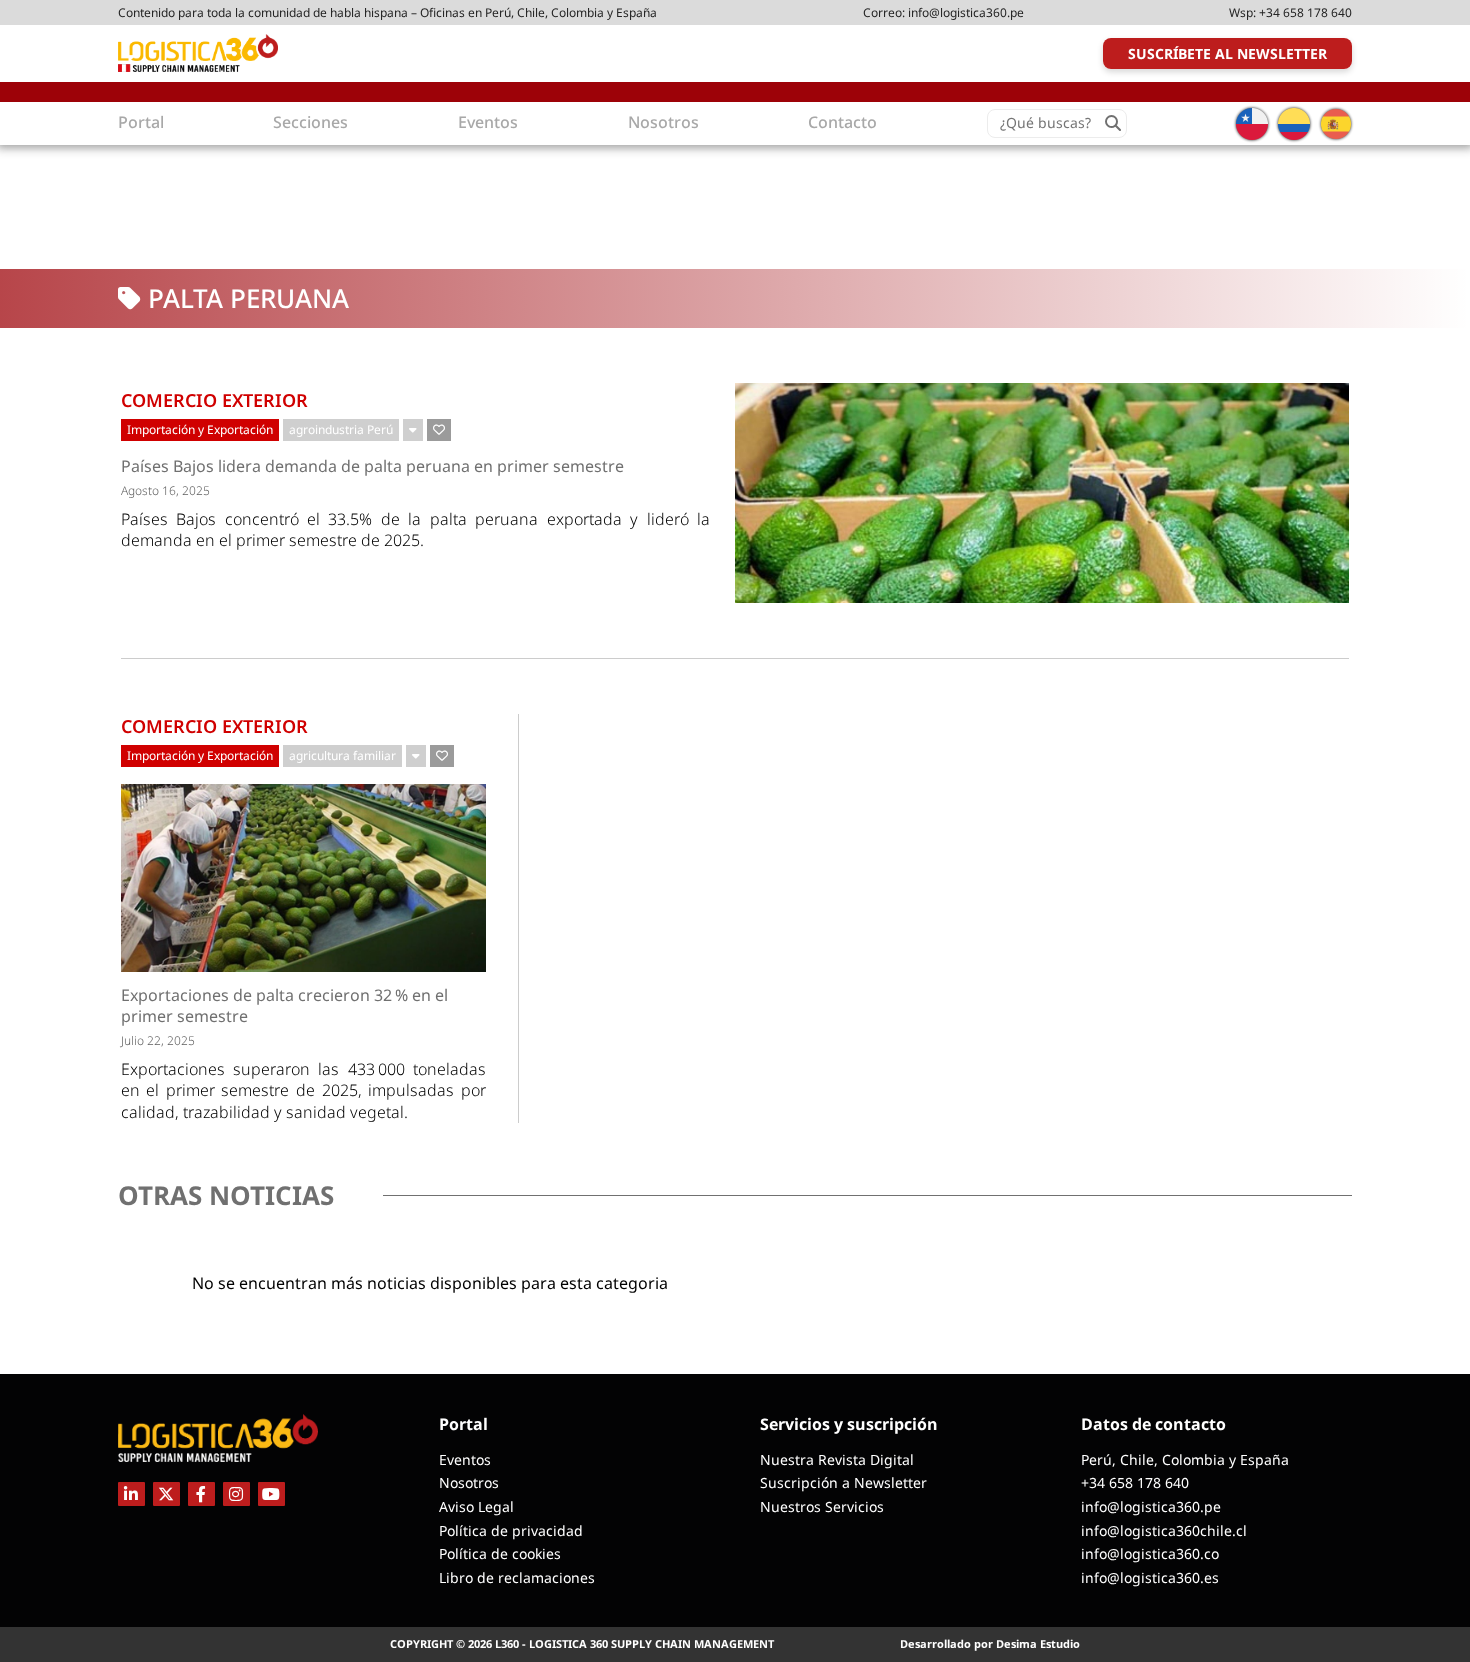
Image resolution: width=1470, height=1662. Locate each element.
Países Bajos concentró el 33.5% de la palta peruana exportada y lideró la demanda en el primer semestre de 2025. (416, 529)
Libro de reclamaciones (517, 1577)
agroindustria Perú (341, 429)
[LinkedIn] (131, 1494)
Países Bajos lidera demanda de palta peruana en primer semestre (372, 466)
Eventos (465, 1459)
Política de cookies (500, 1553)
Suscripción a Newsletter (843, 1482)
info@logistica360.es (1150, 1577)
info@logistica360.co (1150, 1553)
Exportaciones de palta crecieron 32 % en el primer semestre (284, 1006)
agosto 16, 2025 (165, 490)
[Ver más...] (413, 430)
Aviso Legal (476, 1506)
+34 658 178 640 (1305, 12)
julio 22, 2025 (158, 1040)
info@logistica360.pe (966, 12)
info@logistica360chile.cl (1164, 1530)
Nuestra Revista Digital (837, 1459)
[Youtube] (271, 1494)
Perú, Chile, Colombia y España (1185, 1459)
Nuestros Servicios (822, 1506)
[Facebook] (201, 1494)
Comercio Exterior (214, 400)
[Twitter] (166, 1494)
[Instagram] (236, 1494)
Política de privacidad (511, 1530)
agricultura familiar (342, 755)
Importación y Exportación (200, 429)
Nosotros (469, 1482)
